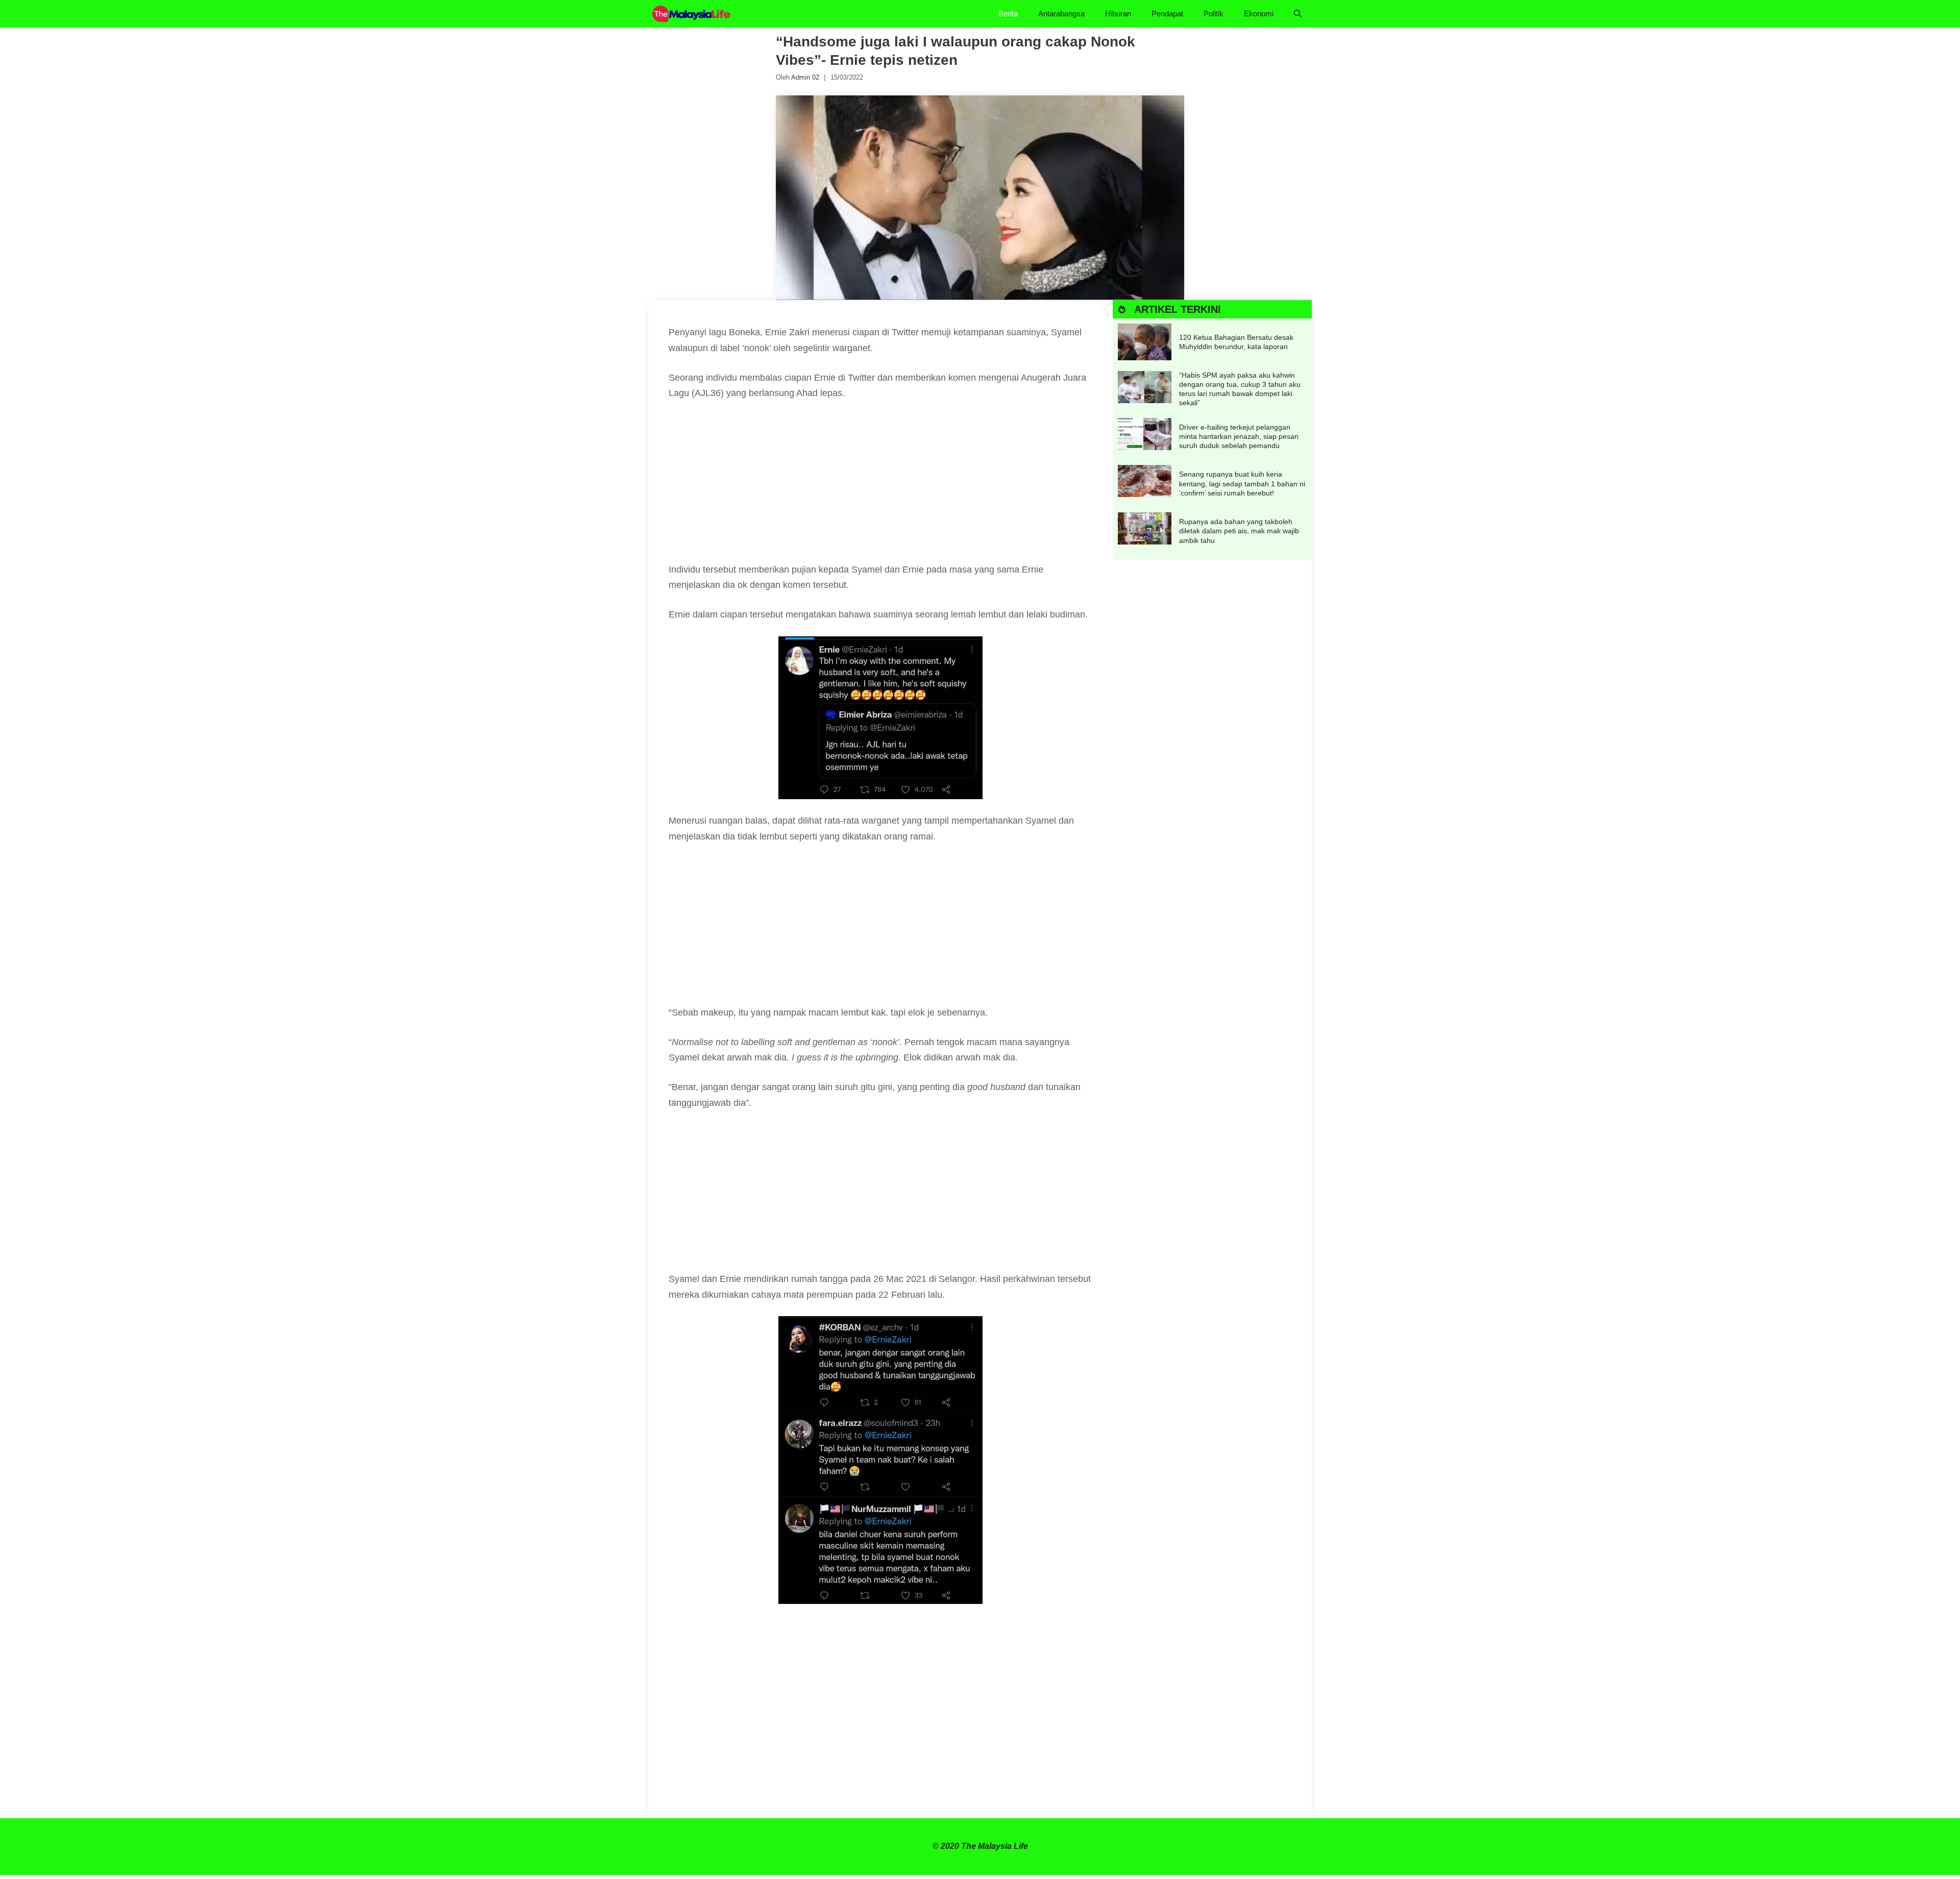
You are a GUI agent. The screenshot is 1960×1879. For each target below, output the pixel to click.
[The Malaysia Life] (692, 14)
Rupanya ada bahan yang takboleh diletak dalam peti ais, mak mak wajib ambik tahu (1239, 531)
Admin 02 (805, 77)
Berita (1008, 14)
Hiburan (1118, 14)
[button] (1298, 14)
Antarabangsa (1061, 14)
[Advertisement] (880, 486)
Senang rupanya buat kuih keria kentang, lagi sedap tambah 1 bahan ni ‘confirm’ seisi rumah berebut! (1242, 483)
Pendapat (1167, 14)
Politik (1214, 14)
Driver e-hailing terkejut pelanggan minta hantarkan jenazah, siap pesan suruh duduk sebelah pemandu (1239, 436)
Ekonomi (1259, 14)
